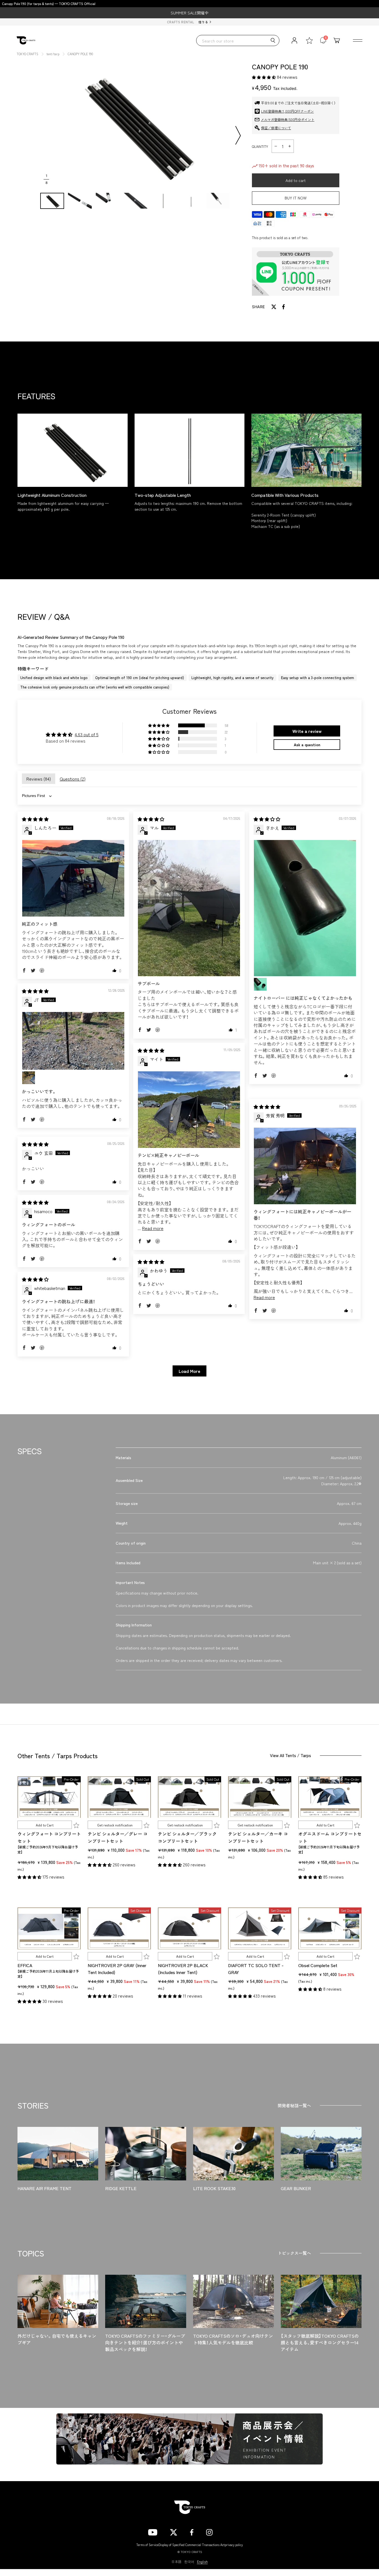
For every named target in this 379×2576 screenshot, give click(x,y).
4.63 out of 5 (87, 734)
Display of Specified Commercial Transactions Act (192, 2545)
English (202, 2562)
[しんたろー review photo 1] (73, 878)
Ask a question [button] (307, 745)
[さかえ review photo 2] (260, 984)
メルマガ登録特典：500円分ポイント (288, 119)
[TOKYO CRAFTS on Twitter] (174, 2532)
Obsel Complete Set (318, 1965)
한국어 (189, 2562)
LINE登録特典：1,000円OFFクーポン (287, 111)
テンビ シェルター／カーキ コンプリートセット (258, 1837)
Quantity (260, 146)
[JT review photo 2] (29, 1078)
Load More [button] (189, 1371)
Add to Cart (45, 1825)
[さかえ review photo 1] (305, 908)
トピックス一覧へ (294, 2253)
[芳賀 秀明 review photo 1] (305, 1166)
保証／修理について (276, 128)
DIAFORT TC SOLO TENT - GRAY (256, 1969)
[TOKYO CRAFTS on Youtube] (153, 2532)
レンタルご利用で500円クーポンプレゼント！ (189, 13)
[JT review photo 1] (73, 1041)
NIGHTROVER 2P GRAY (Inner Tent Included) (117, 1969)
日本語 (176, 2562)
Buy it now (296, 198)
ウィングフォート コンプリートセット (49, 1837)
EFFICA (25, 1965)
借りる (203, 22)
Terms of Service (147, 2545)
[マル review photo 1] (189, 908)
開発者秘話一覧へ (294, 2105)
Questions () (73, 779)
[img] (35, 819)
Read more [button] (153, 1228)
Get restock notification (115, 1825)
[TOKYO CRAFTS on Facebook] (192, 2532)
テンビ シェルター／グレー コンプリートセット (118, 1837)
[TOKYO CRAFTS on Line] (228, 2531)
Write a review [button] (307, 731)
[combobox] (238, 41)
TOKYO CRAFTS (27, 54)
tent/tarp (53, 54)
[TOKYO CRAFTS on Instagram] (209, 2532)
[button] (264, 77)
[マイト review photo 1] (189, 1110)
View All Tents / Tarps (290, 1755)
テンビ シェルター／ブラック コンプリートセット (187, 1837)
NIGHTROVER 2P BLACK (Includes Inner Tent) (183, 1969)
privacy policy (234, 2545)
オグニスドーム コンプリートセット (330, 1837)
